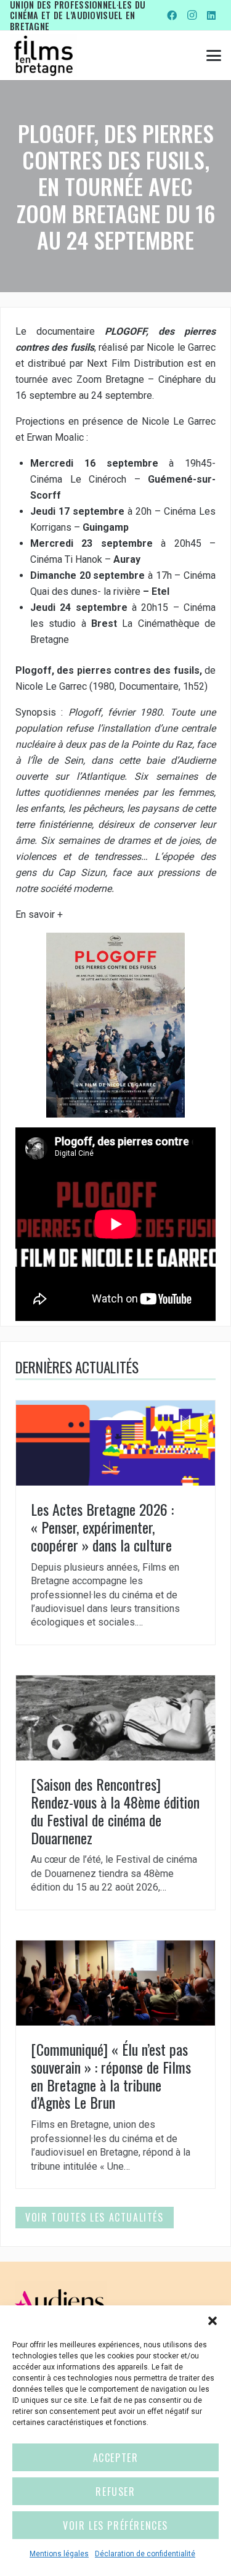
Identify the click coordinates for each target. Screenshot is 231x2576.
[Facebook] (172, 15)
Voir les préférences (115, 2525)
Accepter (116, 2458)
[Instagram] (192, 15)
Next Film (108, 363)
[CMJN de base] (43, 55)
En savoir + (39, 914)
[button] (213, 2321)
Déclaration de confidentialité (145, 2554)
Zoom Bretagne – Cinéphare (139, 379)
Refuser (115, 2492)
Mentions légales (59, 2554)
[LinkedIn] (211, 15)
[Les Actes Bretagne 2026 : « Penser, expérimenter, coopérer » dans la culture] (115, 1523)
